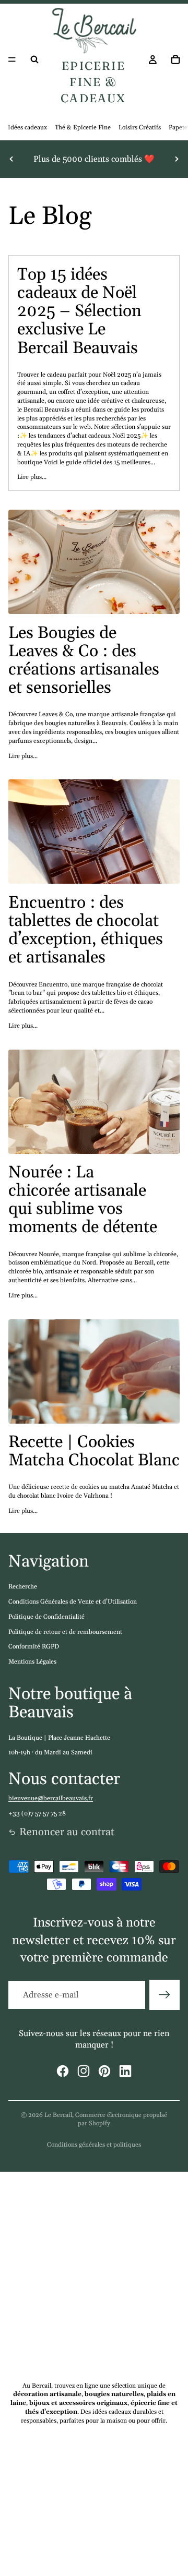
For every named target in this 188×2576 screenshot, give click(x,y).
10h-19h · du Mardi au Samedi (50, 1753)
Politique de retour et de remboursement (65, 1632)
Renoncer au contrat (67, 1832)
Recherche (23, 1587)
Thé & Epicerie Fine (83, 128)
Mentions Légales (32, 1662)
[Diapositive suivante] (177, 159)
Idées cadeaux (27, 128)
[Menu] (12, 59)
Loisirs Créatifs (140, 128)
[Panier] (175, 59)
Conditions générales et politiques (94, 2145)
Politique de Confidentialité (46, 1617)
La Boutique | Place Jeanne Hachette (59, 1738)
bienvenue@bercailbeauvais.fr (51, 1798)
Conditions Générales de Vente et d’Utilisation (73, 1602)
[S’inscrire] (164, 1995)
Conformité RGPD (34, 1647)
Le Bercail (58, 2115)
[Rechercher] (34, 59)
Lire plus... (32, 477)
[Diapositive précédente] (11, 159)
